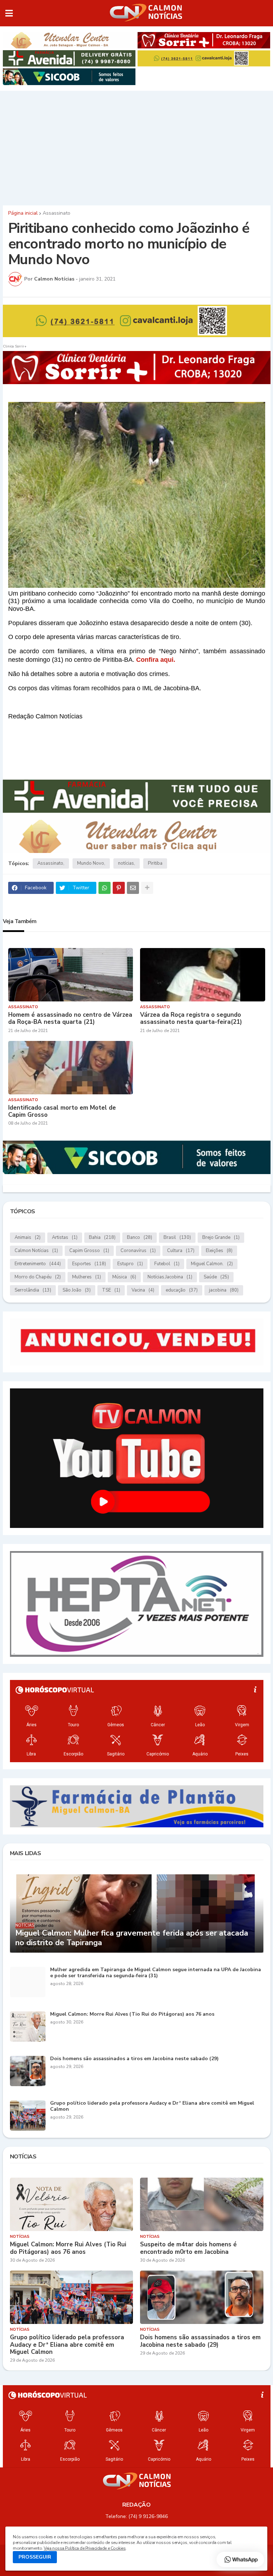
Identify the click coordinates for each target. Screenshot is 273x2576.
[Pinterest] (119, 888)
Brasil (177, 1237)
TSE (111, 1290)
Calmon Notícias (36, 1251)
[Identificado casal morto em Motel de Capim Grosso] (71, 1068)
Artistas (65, 1237)
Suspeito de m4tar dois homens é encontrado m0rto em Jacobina (188, 2248)
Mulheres (87, 1277)
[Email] (133, 888)
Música (124, 1277)
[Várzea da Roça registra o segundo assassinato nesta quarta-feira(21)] (203, 975)
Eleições (219, 1251)
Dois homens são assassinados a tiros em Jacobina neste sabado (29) (134, 2059)
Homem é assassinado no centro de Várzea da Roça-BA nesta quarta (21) (70, 1019)
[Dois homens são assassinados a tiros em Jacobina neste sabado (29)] (28, 2071)
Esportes (89, 1264)
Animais (28, 1237)
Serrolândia (33, 1290)
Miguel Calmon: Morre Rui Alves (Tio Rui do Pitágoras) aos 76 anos (132, 2014)
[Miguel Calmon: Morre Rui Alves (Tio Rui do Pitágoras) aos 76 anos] (28, 2027)
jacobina (224, 1290)
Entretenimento (38, 1264)
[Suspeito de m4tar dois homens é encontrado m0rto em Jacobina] (202, 2204)
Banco (140, 1237)
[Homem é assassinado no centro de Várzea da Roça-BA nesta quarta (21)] (71, 975)
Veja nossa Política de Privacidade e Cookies (85, 2548)
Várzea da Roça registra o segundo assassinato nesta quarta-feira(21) (191, 1019)
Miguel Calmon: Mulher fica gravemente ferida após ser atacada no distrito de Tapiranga (132, 1938)
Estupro (130, 1264)
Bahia (102, 1237)
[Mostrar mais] (147, 888)
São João (77, 1290)
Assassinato (57, 213)
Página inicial (23, 213)
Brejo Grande (221, 1237)
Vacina (143, 1290)
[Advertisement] (136, 146)
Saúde (216, 1277)
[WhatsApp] (105, 888)
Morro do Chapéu (38, 1277)
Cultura (181, 1251)
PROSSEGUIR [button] (35, 2557)
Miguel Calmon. (212, 1264)
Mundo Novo (91, 863)
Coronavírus (138, 1251)
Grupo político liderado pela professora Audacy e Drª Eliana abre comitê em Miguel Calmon (152, 2106)
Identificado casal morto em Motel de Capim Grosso (62, 1112)
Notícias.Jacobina (170, 1277)
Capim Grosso (89, 1251)
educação (182, 1290)
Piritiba (155, 863)
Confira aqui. (156, 660)
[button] (9, 13)
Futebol (167, 1264)
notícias (126, 863)
